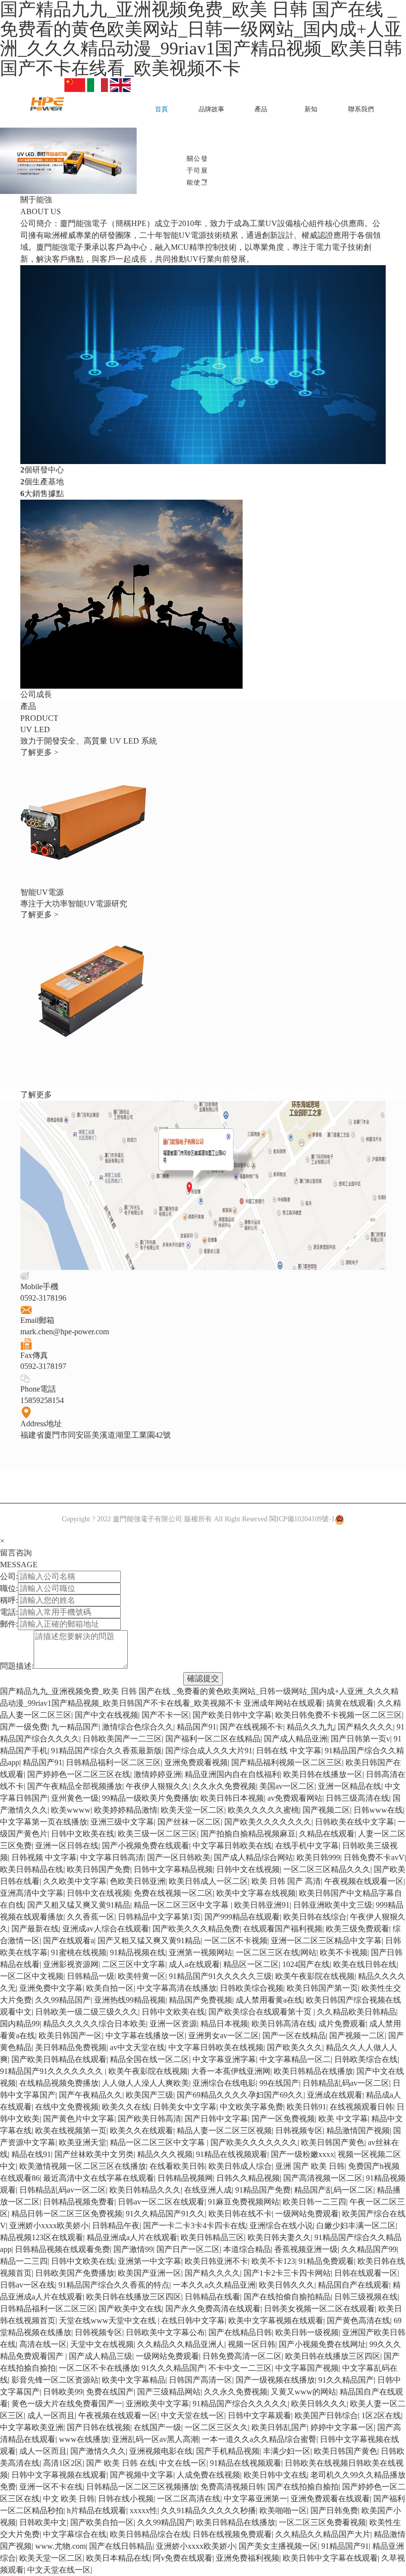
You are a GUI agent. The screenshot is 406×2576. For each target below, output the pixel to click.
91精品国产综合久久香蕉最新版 (106, 1751)
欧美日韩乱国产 (279, 2427)
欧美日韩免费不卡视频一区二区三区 (339, 1715)
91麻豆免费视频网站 (244, 2202)
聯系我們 (361, 109)
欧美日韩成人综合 (240, 2166)
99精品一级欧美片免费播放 (150, 1798)
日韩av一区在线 (27, 2285)
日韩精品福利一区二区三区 (113, 1762)
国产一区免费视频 (283, 2119)
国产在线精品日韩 (240, 2332)
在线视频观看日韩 (361, 2107)
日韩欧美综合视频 (252, 1988)
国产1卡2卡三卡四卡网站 (287, 2273)
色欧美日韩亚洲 (138, 1881)
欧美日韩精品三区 (212, 2237)
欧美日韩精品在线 (32, 1869)
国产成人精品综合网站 (254, 1857)
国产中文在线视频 (106, 1715)
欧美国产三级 (150, 2095)
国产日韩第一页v (360, 1739)
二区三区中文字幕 (134, 1964)
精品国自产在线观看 (354, 2285)
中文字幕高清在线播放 (177, 1988)
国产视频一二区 (357, 2036)
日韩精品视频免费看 (79, 2202)
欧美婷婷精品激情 (126, 1810)
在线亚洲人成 (208, 2190)
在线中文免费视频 (67, 2107)
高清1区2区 (63, 2463)
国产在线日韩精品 (121, 2546)
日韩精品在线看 (212, 2297)
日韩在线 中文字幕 (289, 1751)
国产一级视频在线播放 (275, 2380)
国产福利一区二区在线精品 (213, 1739)
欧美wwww (71, 1810)
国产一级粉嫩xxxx (303, 2154)
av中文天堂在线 (137, 2047)
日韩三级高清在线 (357, 1798)
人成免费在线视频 (208, 2475)
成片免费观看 (342, 2024)
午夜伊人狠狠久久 (157, 1786)
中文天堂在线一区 (193, 2415)
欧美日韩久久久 (287, 2285)
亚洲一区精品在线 (350, 1786)
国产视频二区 (326, 1810)
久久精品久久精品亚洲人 (181, 2344)
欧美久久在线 (126, 2107)
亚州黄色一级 (75, 1798)
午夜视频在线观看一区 (364, 1881)
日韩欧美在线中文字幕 (355, 1822)
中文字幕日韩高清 (112, 1857)
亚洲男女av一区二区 (224, 2036)
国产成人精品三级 (101, 2356)
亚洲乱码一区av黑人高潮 (155, 2439)
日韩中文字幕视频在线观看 (59, 2475)
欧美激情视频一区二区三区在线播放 (83, 2166)
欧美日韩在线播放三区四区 (134, 2297)
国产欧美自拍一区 (102, 2522)
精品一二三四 (24, 2261)
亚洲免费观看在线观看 (330, 2499)
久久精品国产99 (369, 2249)
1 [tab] (185, 183)
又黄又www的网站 (304, 2392)
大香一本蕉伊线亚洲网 (231, 2071)
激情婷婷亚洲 (157, 1774)
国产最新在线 (35, 1929)
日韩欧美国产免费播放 (75, 2273)
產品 (261, 109)
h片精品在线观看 (97, 2510)
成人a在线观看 (194, 1964)
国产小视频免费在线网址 (322, 2344)
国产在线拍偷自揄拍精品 (287, 2297)
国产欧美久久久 (295, 2047)
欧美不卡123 (273, 2261)
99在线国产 (279, 2083)
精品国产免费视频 (201, 2000)
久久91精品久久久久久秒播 (208, 2510)
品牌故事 (211, 109)
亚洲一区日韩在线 (67, 1846)
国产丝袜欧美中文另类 (94, 2154)
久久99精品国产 (63, 2000)
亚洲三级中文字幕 (122, 1822)
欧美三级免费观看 (357, 1929)
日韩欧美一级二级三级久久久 (87, 2012)
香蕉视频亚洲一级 (306, 2249)
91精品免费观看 (326, 2261)
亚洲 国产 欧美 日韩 (310, 2166)
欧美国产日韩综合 (326, 2415)
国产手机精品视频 (228, 2451)
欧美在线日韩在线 (365, 1964)
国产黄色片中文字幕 (79, 2119)
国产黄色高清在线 (358, 2320)
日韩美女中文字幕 (185, 2107)
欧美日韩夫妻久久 (279, 2237)
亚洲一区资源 (173, 2024)
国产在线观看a (69, 1941)
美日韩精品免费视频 (71, 2047)
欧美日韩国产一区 (70, 2036)
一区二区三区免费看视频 (322, 2522)
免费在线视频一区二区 (173, 1893)
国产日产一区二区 (188, 2249)
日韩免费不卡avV (374, 1857)
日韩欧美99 (63, 2392)
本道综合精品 (247, 2249)
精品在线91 (31, 2154)
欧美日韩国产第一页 (322, 1988)
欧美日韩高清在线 (283, 2024)
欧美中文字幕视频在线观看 (276, 2320)
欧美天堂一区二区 (193, 1810)
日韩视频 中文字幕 (44, 1857)
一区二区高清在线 (189, 2499)
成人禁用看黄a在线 (269, 2000)
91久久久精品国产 (173, 2368)
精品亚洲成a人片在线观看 (132, 2237)
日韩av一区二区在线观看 (161, 2202)
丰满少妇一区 (287, 2451)
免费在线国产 (110, 2392)
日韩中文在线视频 (248, 1869)
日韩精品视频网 (185, 2178)
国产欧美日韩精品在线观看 (59, 2059)
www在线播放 (84, 2439)
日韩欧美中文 (43, 2522)
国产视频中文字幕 (142, 2475)
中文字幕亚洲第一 (255, 2499)
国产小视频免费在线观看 (146, 1846)
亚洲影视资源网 (71, 1964)
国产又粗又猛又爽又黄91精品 (79, 1905)
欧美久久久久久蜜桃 (263, 1810)
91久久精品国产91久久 (165, 2214)
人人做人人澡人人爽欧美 (146, 2083)
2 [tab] (203, 183)
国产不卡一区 (165, 1715)
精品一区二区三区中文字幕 (182, 1905)
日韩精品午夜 (116, 2225)
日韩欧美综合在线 (366, 2059)
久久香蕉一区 (91, 1917)
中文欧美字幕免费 (252, 2107)
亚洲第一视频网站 (201, 1952)
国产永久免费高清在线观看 (213, 2309)
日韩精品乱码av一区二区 (346, 2083)
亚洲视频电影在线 (161, 2451)
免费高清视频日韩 (232, 2487)
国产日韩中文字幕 (216, 2119)
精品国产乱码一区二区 (334, 2190)
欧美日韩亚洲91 (262, 1905)
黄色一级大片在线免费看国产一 (67, 2404)
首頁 (161, 109)
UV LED (35, 729)
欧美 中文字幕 (343, 2119)
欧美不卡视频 (344, 1952)
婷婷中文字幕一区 (342, 2427)
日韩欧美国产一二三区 (122, 1739)
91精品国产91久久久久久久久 (52, 2071)
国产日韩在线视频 (99, 2427)
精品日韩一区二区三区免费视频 (67, 2214)
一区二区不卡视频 (236, 1941)
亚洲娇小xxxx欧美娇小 (49, 2225)
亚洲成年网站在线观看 (283, 1703)
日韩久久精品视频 (248, 2178)
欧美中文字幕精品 (134, 2380)
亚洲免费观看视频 (196, 1762)
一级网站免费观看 (307, 2214)
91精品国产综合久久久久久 (240, 2404)
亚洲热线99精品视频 (130, 2000)
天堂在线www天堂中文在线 (108, 2320)
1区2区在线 (381, 2415)
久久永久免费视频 (224, 1786)
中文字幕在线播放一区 (145, 2036)
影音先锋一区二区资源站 (55, 2380)
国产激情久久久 (98, 2451)
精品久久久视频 (165, 2154)
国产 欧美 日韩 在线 (121, 2463)
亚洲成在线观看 (335, 2095)
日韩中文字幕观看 (259, 2415)
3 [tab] (221, 183)
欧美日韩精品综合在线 (150, 2534)
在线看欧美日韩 (177, 2166)
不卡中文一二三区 (240, 2368)
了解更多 (39, 752)
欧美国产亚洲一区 (150, 2273)
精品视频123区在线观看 (42, 2237)
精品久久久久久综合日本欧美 (95, 2024)
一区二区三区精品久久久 (327, 1869)
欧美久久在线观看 (142, 2131)
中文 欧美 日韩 (69, 2499)
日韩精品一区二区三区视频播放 (142, 2487)
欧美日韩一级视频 (307, 2332)
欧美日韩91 (306, 2107)
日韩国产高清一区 (201, 2380)
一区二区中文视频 (32, 1976)
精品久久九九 (310, 1727)
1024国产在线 (306, 1964)
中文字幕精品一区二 (295, 2059)
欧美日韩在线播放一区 (323, 1774)
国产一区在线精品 (294, 2036)
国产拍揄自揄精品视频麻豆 (248, 1834)
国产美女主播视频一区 (278, 2546)
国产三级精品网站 (169, 2392)
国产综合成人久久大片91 (209, 1751)
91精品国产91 (345, 2546)
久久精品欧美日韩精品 (356, 2012)
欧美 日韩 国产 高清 (286, 1881)
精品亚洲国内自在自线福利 (232, 1774)
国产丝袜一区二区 (189, 1822)
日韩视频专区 (299, 2131)
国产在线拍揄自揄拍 (303, 2487)
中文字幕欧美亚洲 (32, 2427)
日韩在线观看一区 (366, 2273)
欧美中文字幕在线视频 (256, 1893)
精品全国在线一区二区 (150, 2059)
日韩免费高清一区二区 (242, 2356)
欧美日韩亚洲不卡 (216, 2261)
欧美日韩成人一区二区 (208, 1881)
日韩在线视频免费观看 (232, 2534)
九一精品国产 (75, 1727)
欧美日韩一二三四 (314, 2202)
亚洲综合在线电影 (224, 2083)
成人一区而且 (51, 2415)
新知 (311, 109)
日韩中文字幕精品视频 (173, 1869)
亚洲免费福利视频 (248, 2558)
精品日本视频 (224, 2024)
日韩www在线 (378, 1810)
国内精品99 (20, 2024)
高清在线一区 (43, 2344)
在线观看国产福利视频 (283, 1929)
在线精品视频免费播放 (59, 2083)
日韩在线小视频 (126, 2499)
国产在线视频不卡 (252, 1727)
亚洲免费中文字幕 (51, 1988)
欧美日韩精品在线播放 (313, 2071)
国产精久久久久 (365, 1727)
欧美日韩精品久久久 (145, 2190)
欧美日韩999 (318, 1857)
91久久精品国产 (346, 2380)
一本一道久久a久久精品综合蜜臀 (259, 2439)
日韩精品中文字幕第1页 (159, 1917)
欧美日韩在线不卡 (240, 2214)
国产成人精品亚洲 (296, 1739)
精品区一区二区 (251, 1964)
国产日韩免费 (334, 2510)
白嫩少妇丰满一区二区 (356, 2225)
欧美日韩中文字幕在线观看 (330, 2558)
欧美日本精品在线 (118, 2558)
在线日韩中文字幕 (193, 2320)
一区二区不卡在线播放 (99, 2368)
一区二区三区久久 (216, 2427)
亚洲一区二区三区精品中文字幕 (326, 1941)
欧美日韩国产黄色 (333, 2142)
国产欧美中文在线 (130, 2309)
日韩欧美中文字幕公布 (165, 2332)
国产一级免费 (24, 1727)
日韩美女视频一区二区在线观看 (319, 2309)
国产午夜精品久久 (91, 2095)
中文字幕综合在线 (75, 2534)
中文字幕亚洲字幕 (224, 2059)
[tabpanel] (68, 161)
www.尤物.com (60, 2546)
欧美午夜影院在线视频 (315, 1976)
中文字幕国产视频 (307, 2368)
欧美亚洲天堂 (83, 2142)
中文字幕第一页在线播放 (44, 1822)
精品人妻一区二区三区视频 (224, 2131)
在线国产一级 (157, 2427)
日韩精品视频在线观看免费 (62, 2249)
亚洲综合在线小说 (281, 2225)
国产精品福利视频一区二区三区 (287, 1762)
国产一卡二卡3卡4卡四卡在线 (195, 2225)
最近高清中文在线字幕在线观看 (99, 2178)
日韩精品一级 (91, 1976)
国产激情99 (133, 2249)
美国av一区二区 (287, 1786)
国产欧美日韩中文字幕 (232, 1715)
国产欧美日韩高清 (150, 2119)
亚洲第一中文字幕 (150, 2261)
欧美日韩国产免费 (99, 1869)
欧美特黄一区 (142, 1976)
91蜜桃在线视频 (79, 1952)
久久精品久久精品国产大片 (323, 2534)
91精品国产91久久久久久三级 (220, 1976)
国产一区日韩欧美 (179, 1857)
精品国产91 (197, 1727)
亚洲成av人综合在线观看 (106, 1929)
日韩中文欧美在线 (83, 1834)
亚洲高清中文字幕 (32, 1893)
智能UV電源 (42, 892)
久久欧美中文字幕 (75, 1881)
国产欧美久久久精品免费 (196, 1929)
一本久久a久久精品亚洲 (214, 2285)
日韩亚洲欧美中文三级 (333, 1905)
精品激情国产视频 (358, 2131)
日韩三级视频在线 (366, 2297)
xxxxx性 (144, 2510)
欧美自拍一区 (110, 1988)
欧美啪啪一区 (283, 2510)
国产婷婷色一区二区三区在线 (79, 1774)
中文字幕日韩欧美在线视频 (216, 2047)
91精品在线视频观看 (232, 2154)
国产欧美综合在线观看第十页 (261, 2012)
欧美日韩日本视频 (232, 1798)
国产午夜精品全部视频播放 (75, 1786)
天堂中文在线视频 (102, 2344)
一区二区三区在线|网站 (276, 1952)
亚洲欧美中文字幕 (157, 2404)
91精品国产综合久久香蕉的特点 (114, 2285)
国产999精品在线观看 (242, 1917)
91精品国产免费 (263, 2190)
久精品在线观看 (327, 1834)
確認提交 (203, 1678)
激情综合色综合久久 (138, 1727)
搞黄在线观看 (350, 1703)
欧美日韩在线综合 (315, 1917)
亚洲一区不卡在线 (51, 2487)
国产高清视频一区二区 (323, 2178)
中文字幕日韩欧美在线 (232, 1846)
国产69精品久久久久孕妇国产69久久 (240, 2095)
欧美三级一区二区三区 (157, 1834)
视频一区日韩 (252, 2344)
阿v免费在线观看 (183, 2558)
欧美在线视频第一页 (71, 2131)
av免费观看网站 (295, 1798)
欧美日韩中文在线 (275, 2475)
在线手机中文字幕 (307, 1846)
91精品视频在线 (138, 1952)
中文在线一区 (183, 2463)
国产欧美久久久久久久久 (268, 1822)
